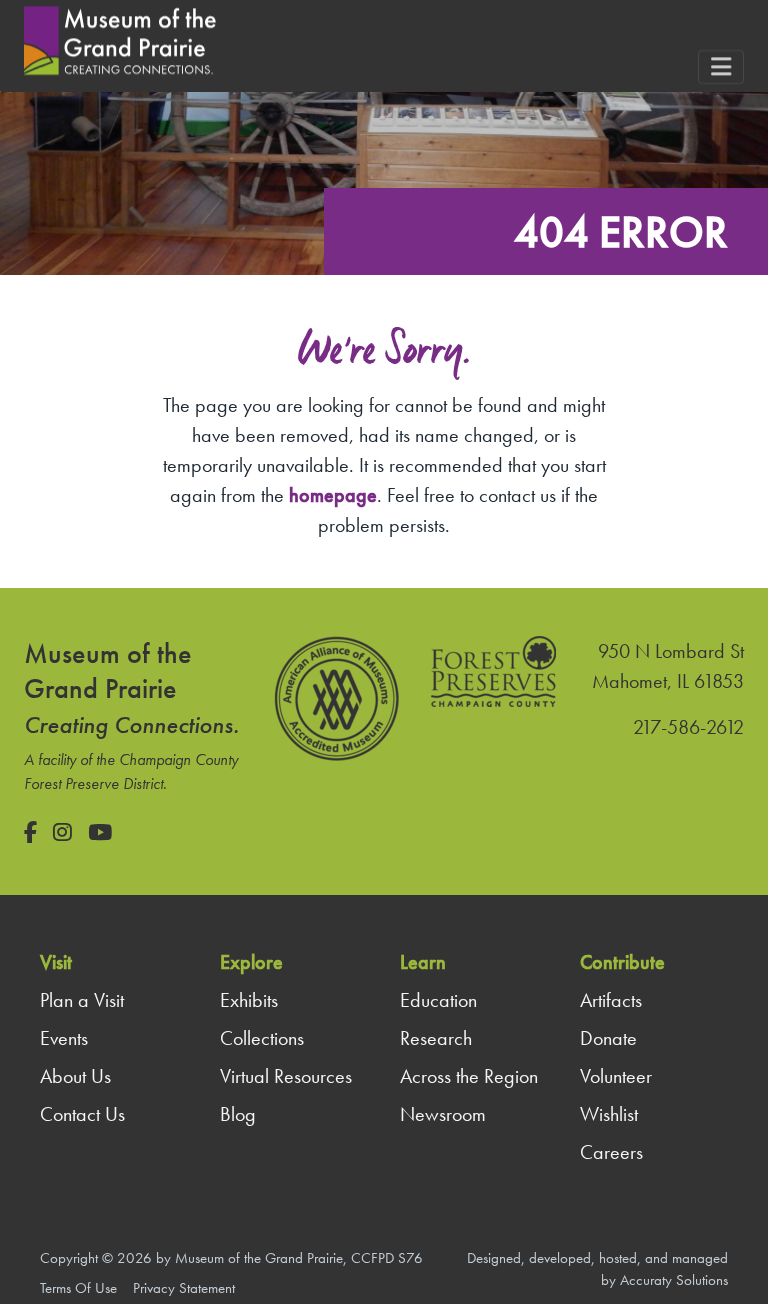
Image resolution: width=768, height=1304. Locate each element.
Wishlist (609, 1114)
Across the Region (469, 1076)
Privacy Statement (184, 1288)
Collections (262, 1038)
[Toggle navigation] (721, 67)
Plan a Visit (82, 1000)
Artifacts (611, 1000)
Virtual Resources (286, 1076)
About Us (75, 1076)
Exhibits (249, 1000)
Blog (238, 1114)
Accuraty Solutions (674, 1280)
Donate (608, 1038)
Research (436, 1038)
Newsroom (443, 1114)
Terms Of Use (78, 1288)
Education (438, 1000)
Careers (611, 1152)
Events (64, 1038)
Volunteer (616, 1076)
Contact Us (82, 1114)
